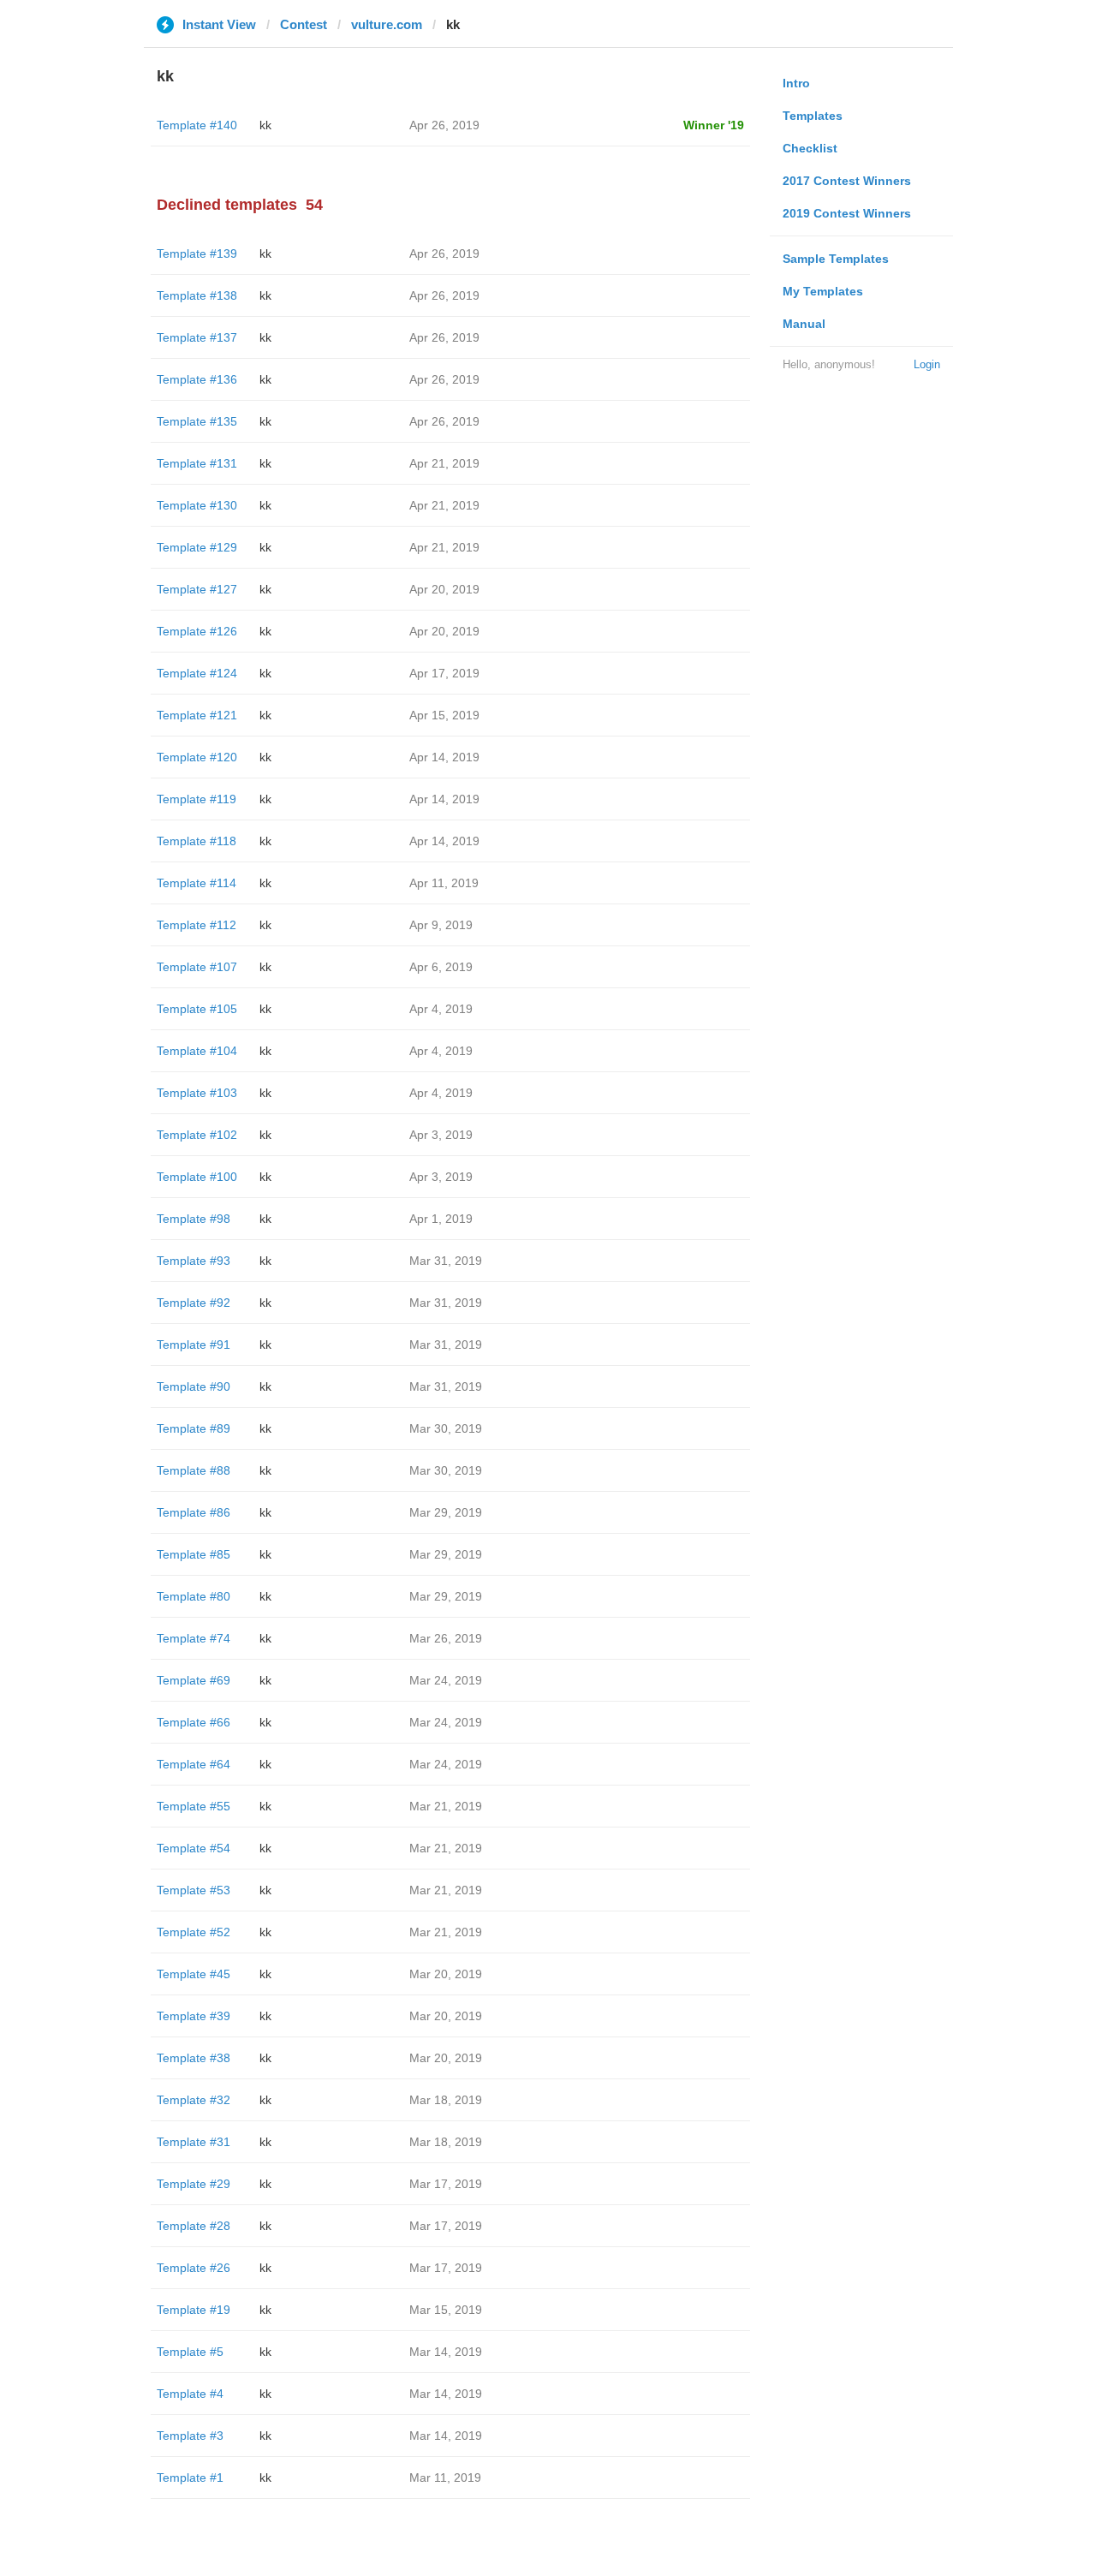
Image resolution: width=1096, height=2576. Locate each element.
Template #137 (197, 337)
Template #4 (190, 2394)
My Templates (823, 291)
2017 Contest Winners (847, 181)
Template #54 (194, 1848)
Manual (804, 324)
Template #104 (197, 1051)
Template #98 (194, 1219)
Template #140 (197, 125)
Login (927, 364)
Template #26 (194, 2268)
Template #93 (194, 1261)
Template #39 (194, 2016)
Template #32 (194, 2100)
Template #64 (194, 1764)
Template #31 (194, 2142)
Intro (796, 83)
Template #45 (194, 1974)
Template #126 (197, 631)
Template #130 (197, 505)
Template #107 (197, 967)
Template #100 (197, 1177)
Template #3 (190, 2436)
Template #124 (197, 673)
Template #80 (194, 1596)
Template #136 (197, 379)
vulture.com (387, 24)
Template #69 (194, 1680)
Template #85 (194, 1554)
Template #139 (197, 253)
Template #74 (194, 1638)
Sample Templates (836, 259)
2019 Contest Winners (847, 213)
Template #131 (197, 463)
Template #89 (194, 1428)
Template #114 (197, 883)
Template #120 (197, 757)
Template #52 (194, 1932)
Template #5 (190, 2352)
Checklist (810, 148)
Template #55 (194, 1806)
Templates (813, 116)
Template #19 (194, 2310)
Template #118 (197, 841)
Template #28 (194, 2226)
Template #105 (197, 1009)
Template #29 (194, 2184)
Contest (304, 24)
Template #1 (190, 2478)
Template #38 (194, 2058)
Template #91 (194, 1345)
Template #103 (197, 1093)
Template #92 (194, 1303)
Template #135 (197, 421)
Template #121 (197, 715)
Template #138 (197, 295)
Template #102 (197, 1135)
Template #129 (197, 547)
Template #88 (194, 1470)
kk (265, 125)
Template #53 (194, 1890)
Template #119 (197, 799)
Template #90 (194, 1386)
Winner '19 (714, 125)
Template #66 (194, 1722)
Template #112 (197, 925)
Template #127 (197, 589)
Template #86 (194, 1512)
